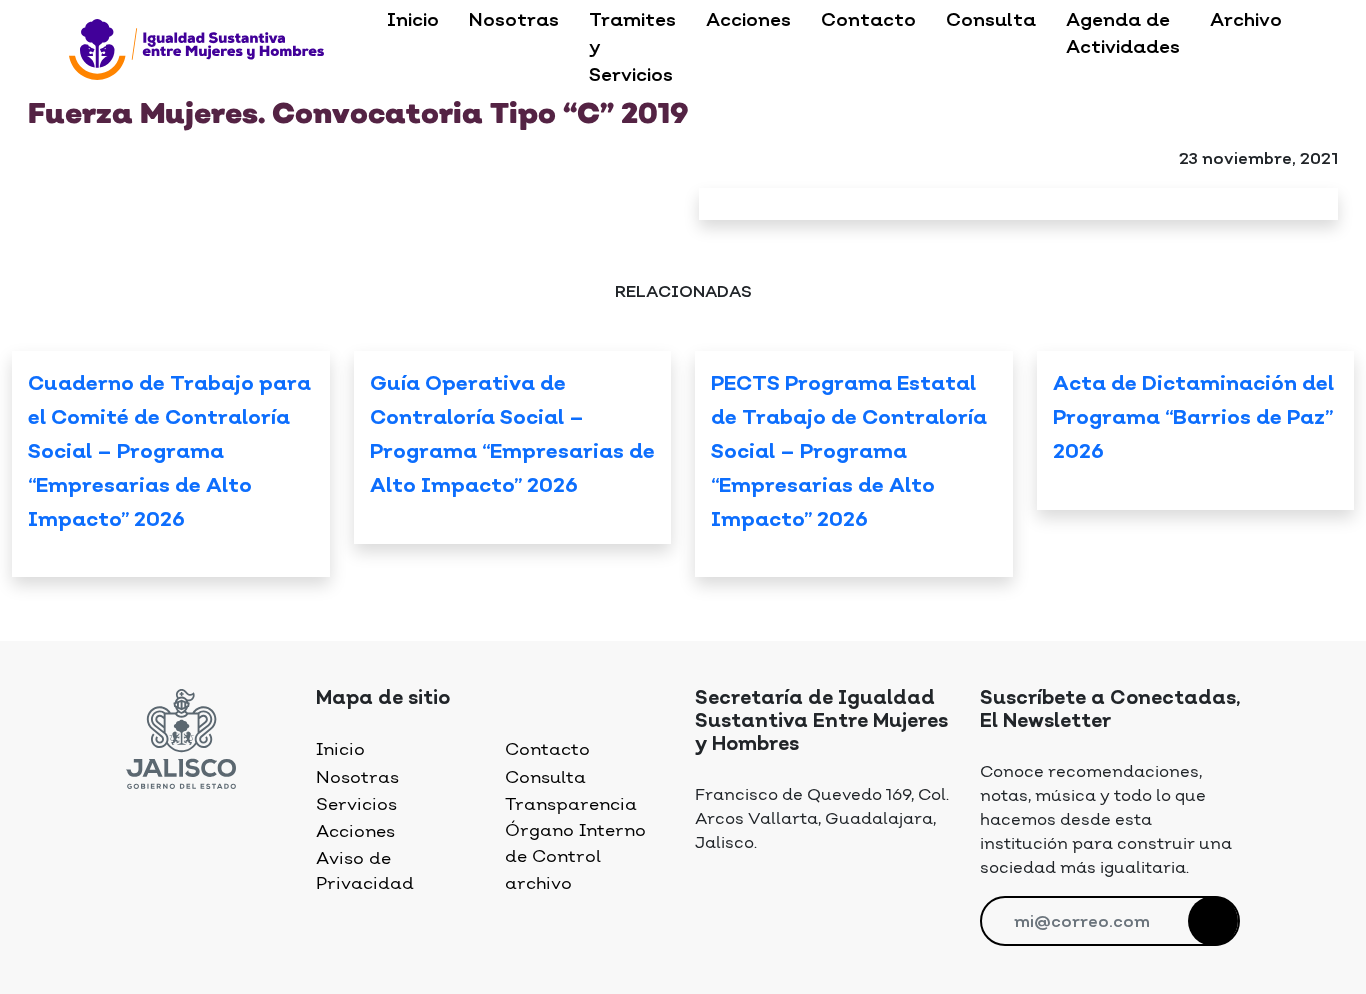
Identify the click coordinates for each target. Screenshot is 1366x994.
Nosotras (514, 21)
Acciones (748, 21)
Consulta (991, 21)
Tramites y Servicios (632, 48)
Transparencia (571, 805)
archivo (538, 884)
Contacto (868, 21)
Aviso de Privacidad (365, 871)
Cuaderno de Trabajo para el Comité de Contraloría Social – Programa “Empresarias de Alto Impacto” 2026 (169, 453)
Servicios (356, 805)
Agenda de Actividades (1123, 34)
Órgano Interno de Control (575, 843)
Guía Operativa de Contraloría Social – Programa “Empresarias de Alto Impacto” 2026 (512, 436)
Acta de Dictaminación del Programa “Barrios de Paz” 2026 (1193, 419)
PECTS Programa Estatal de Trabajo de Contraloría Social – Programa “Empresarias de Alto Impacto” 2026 (849, 453)
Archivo (1246, 21)
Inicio (413, 21)
